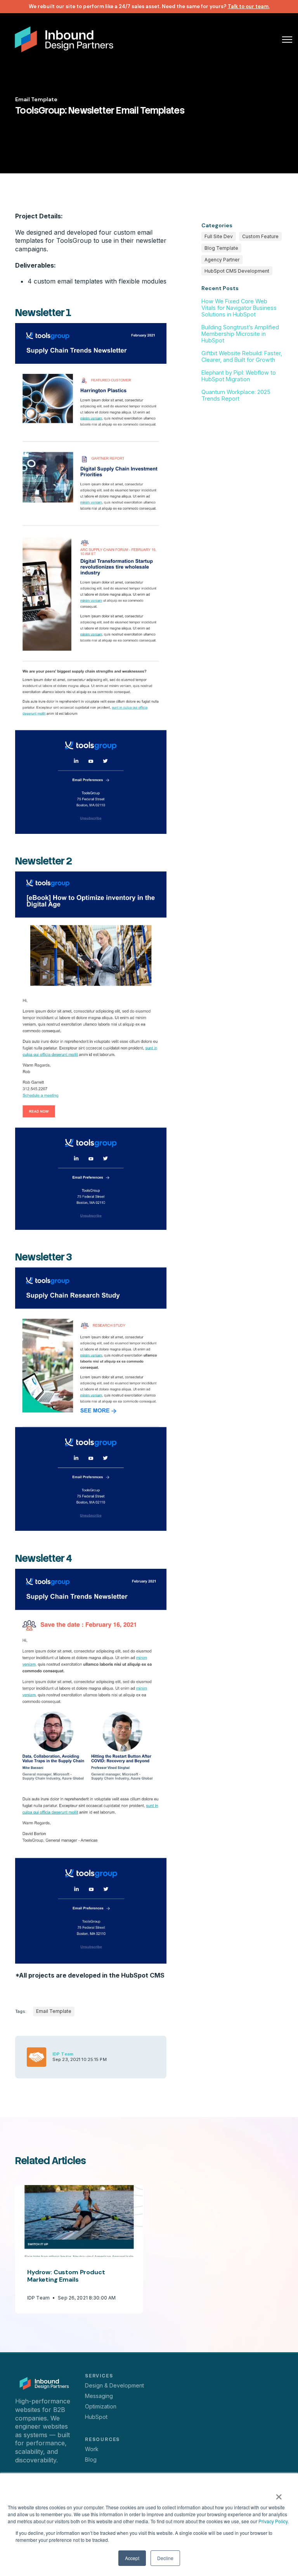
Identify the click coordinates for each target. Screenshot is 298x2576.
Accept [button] (132, 2558)
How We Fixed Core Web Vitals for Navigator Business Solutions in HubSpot (239, 308)
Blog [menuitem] (91, 2459)
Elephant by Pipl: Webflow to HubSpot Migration (239, 376)
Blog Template (221, 248)
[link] (64, 38)
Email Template (36, 99)
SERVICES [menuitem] (99, 2376)
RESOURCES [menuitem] (102, 2439)
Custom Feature (260, 236)
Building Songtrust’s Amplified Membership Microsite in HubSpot (240, 334)
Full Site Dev (219, 236)
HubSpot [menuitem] (96, 2417)
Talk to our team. (249, 6)
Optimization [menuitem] (101, 2406)
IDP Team (63, 2054)
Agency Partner (222, 260)
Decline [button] (165, 2558)
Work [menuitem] (92, 2449)
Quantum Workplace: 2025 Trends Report (236, 395)
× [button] (279, 2494)
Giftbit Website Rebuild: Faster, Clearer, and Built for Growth (242, 356)
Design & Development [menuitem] (114, 2385)
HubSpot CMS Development (237, 271)
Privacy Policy (273, 2521)
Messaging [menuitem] (99, 2396)
